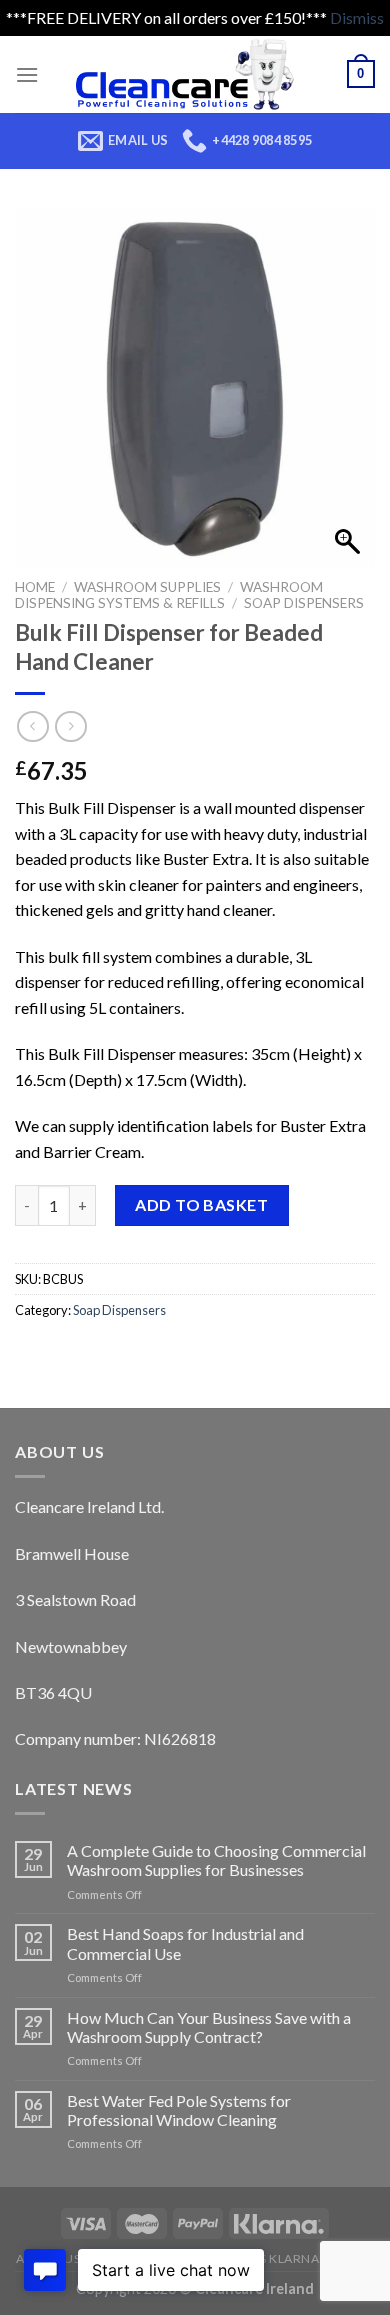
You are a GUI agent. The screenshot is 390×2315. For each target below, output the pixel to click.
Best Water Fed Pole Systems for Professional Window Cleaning (179, 2110)
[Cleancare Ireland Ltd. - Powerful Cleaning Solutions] (193, 74)
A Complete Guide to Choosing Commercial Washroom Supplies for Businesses (216, 1860)
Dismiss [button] (357, 17)
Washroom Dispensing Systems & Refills (169, 595)
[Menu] (27, 74)
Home (35, 587)
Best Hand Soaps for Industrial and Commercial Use (185, 1943)
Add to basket (201, 1204)
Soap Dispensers (304, 603)
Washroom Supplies (147, 587)
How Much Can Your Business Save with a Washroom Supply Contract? (209, 2027)
